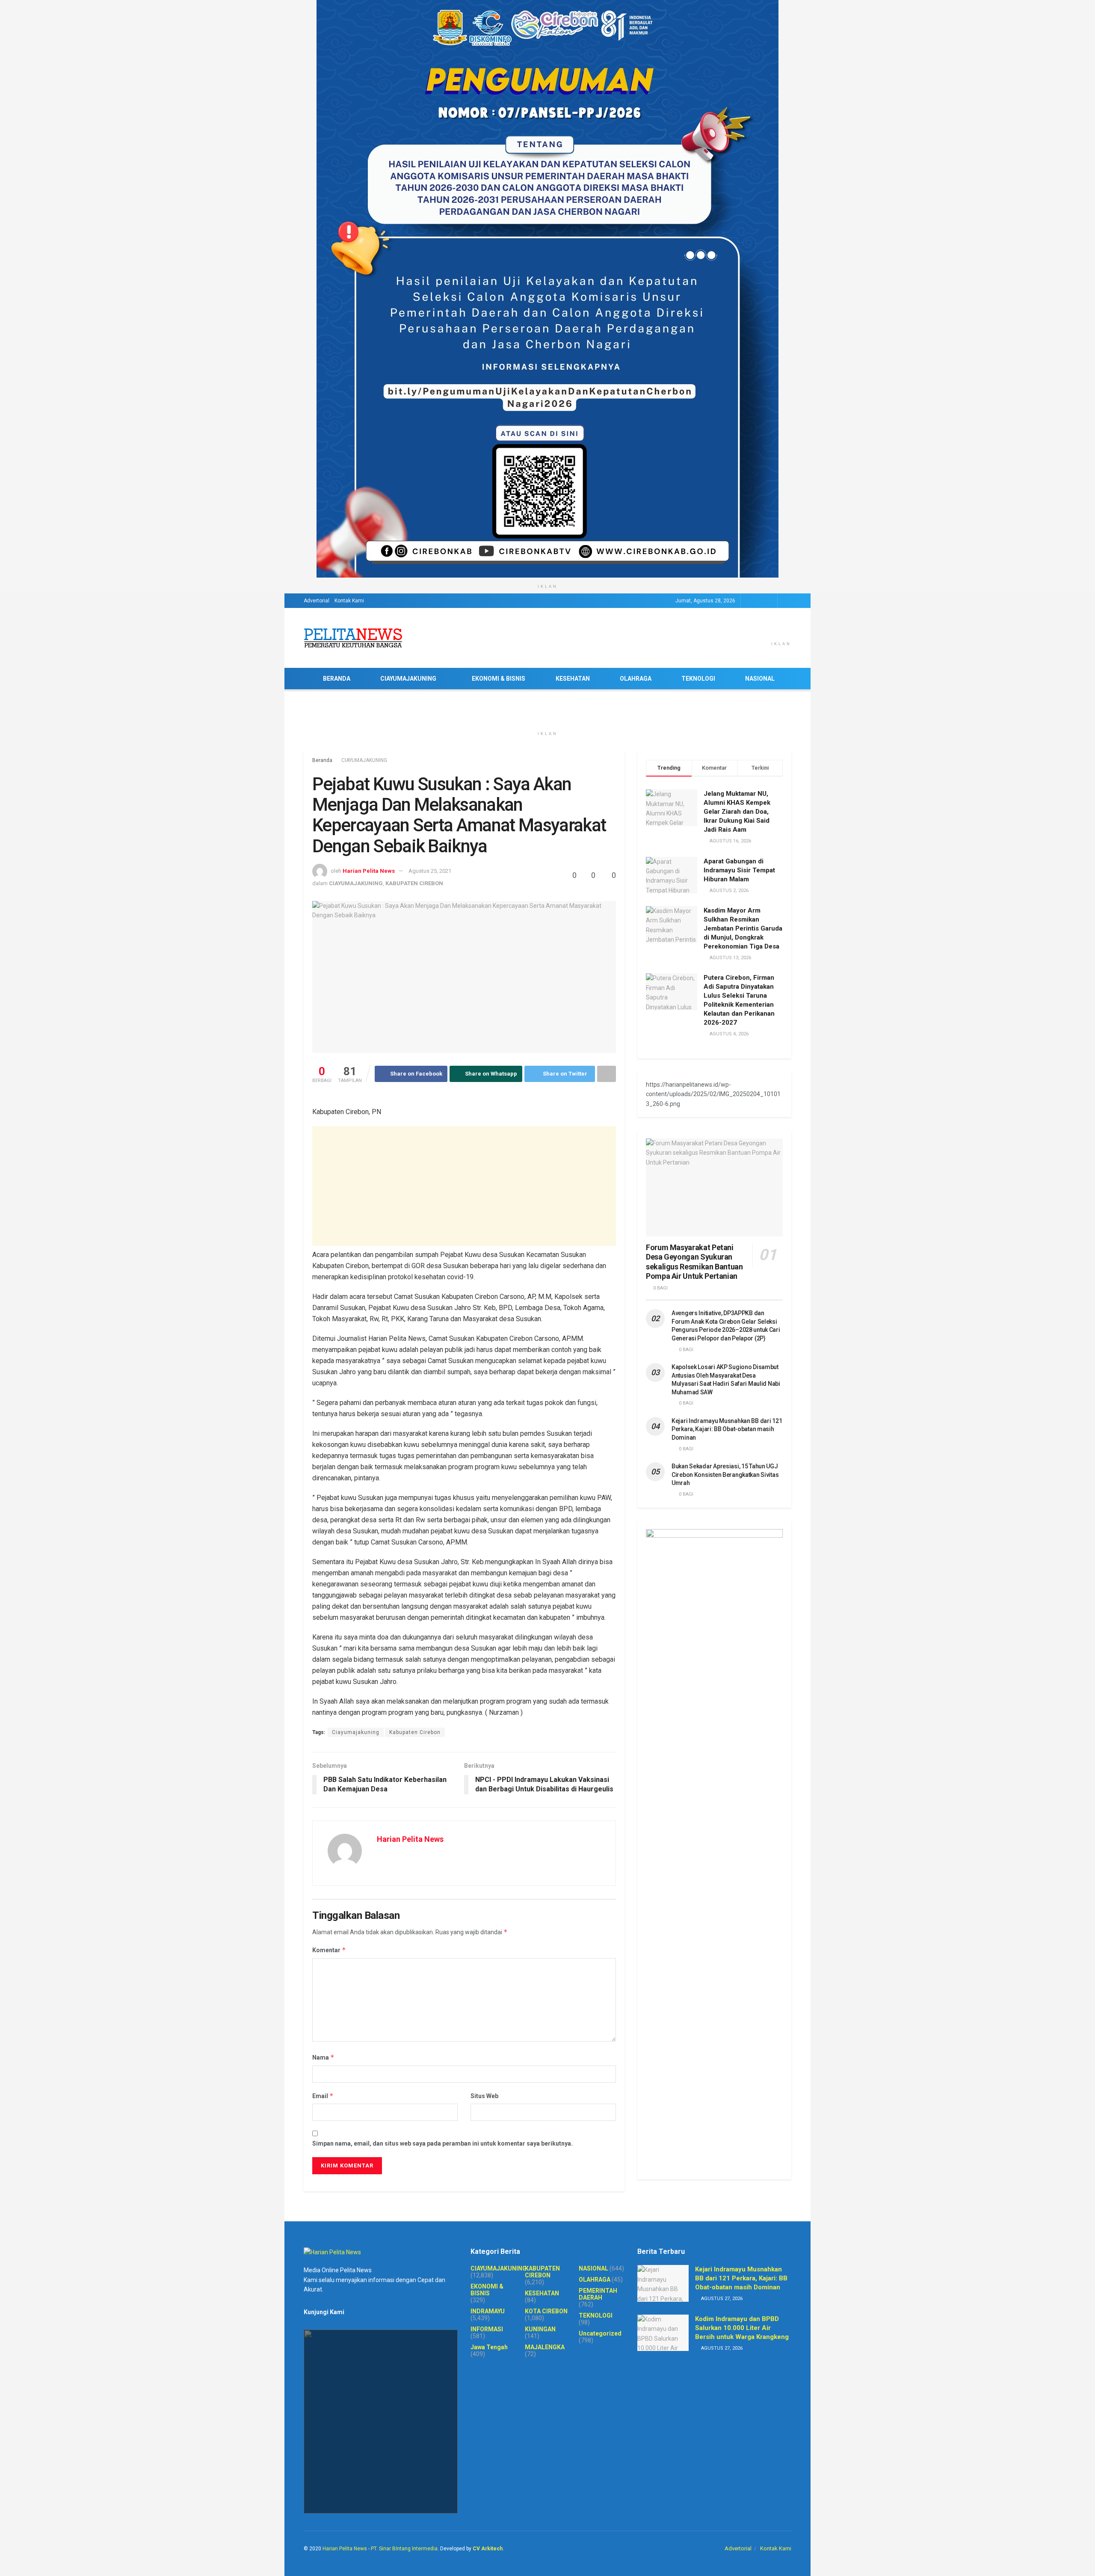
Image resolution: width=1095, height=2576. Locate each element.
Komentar (329, 1950)
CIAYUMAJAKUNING (408, 679)
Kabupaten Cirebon (415, 1732)
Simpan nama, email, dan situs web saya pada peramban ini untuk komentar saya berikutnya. (442, 2143)
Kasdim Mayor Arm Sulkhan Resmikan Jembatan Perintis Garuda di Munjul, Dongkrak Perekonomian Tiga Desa (743, 928)
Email (323, 2096)
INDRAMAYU (488, 2311)
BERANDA (337, 679)
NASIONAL (760, 679)
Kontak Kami (349, 601)
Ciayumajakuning (356, 1732)
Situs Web (484, 2096)
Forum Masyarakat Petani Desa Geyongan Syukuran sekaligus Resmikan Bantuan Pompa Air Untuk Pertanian (694, 1262)
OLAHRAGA (636, 679)
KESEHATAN (573, 679)
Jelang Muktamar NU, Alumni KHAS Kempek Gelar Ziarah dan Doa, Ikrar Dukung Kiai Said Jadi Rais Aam (737, 812)
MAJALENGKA (545, 2347)
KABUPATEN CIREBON (414, 883)
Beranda (322, 760)
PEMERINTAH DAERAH (598, 2294)
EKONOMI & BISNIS (499, 679)
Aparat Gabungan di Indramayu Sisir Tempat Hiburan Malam (739, 870)
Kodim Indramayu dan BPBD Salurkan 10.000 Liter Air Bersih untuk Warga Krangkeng (742, 2328)
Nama (323, 2057)
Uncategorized (600, 2333)
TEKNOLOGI (698, 679)
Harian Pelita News (369, 871)
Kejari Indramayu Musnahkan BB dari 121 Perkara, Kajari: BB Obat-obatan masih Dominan (727, 1429)
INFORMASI (487, 2329)
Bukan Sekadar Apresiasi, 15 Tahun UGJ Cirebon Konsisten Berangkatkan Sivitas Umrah (725, 1475)
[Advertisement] (464, 1186)
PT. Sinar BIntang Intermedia (404, 2549)
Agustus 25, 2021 (430, 871)
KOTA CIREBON (546, 2311)
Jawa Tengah (489, 2347)
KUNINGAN (540, 2329)
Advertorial (317, 601)
